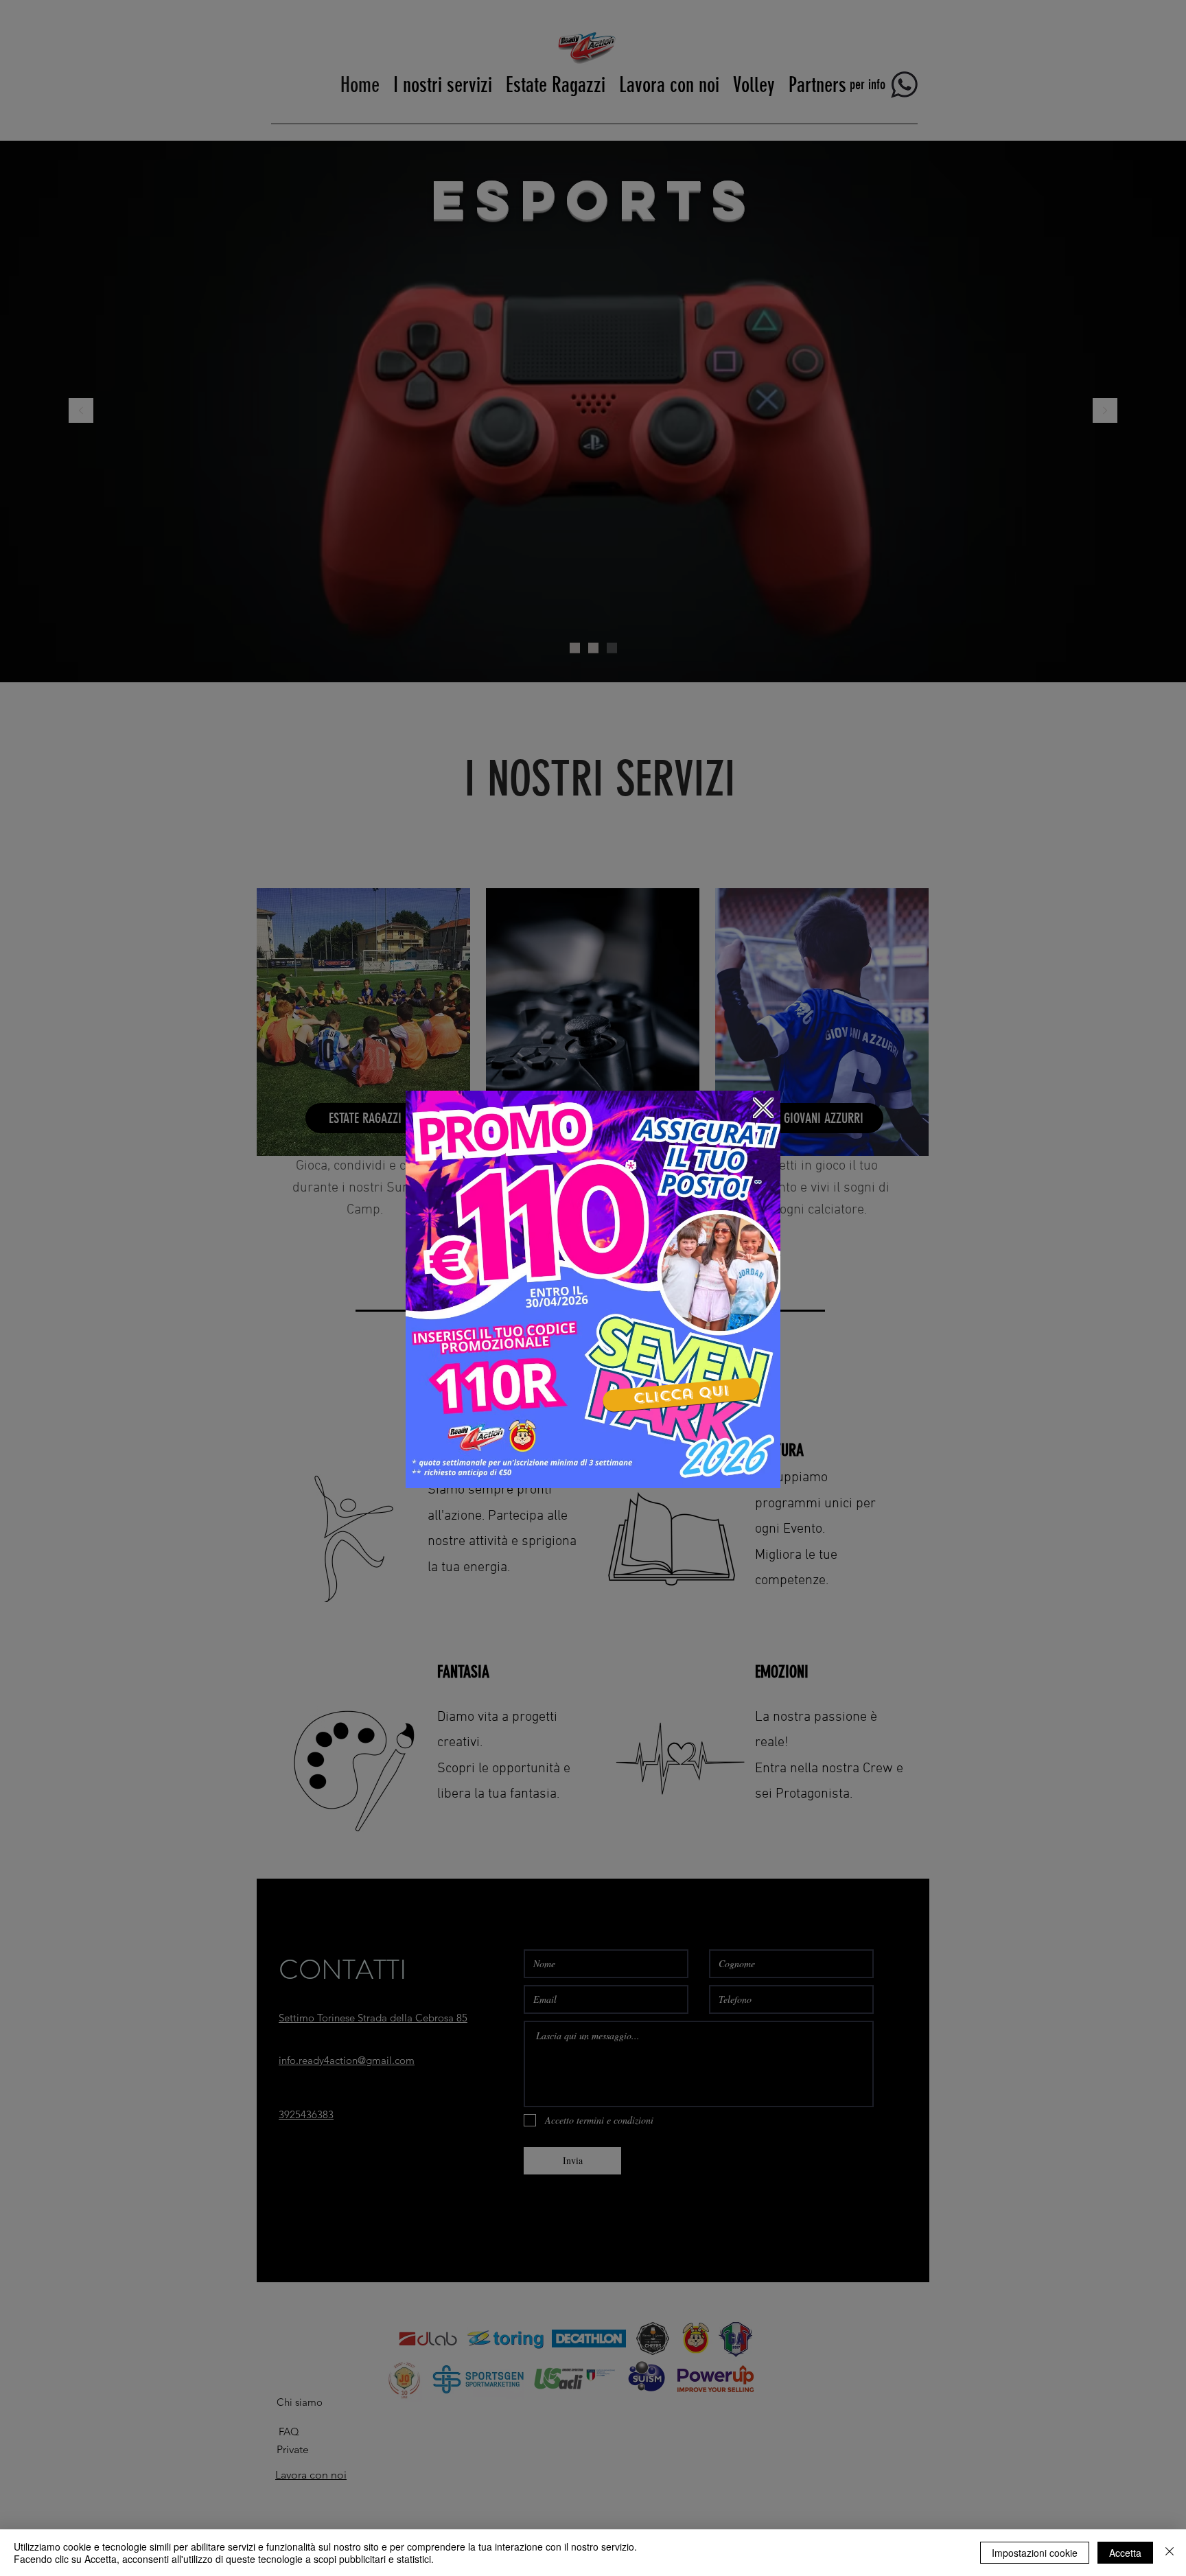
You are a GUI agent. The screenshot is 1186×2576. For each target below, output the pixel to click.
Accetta (1125, 2553)
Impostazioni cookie (1035, 2553)
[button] (763, 1108)
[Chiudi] (1170, 2553)
